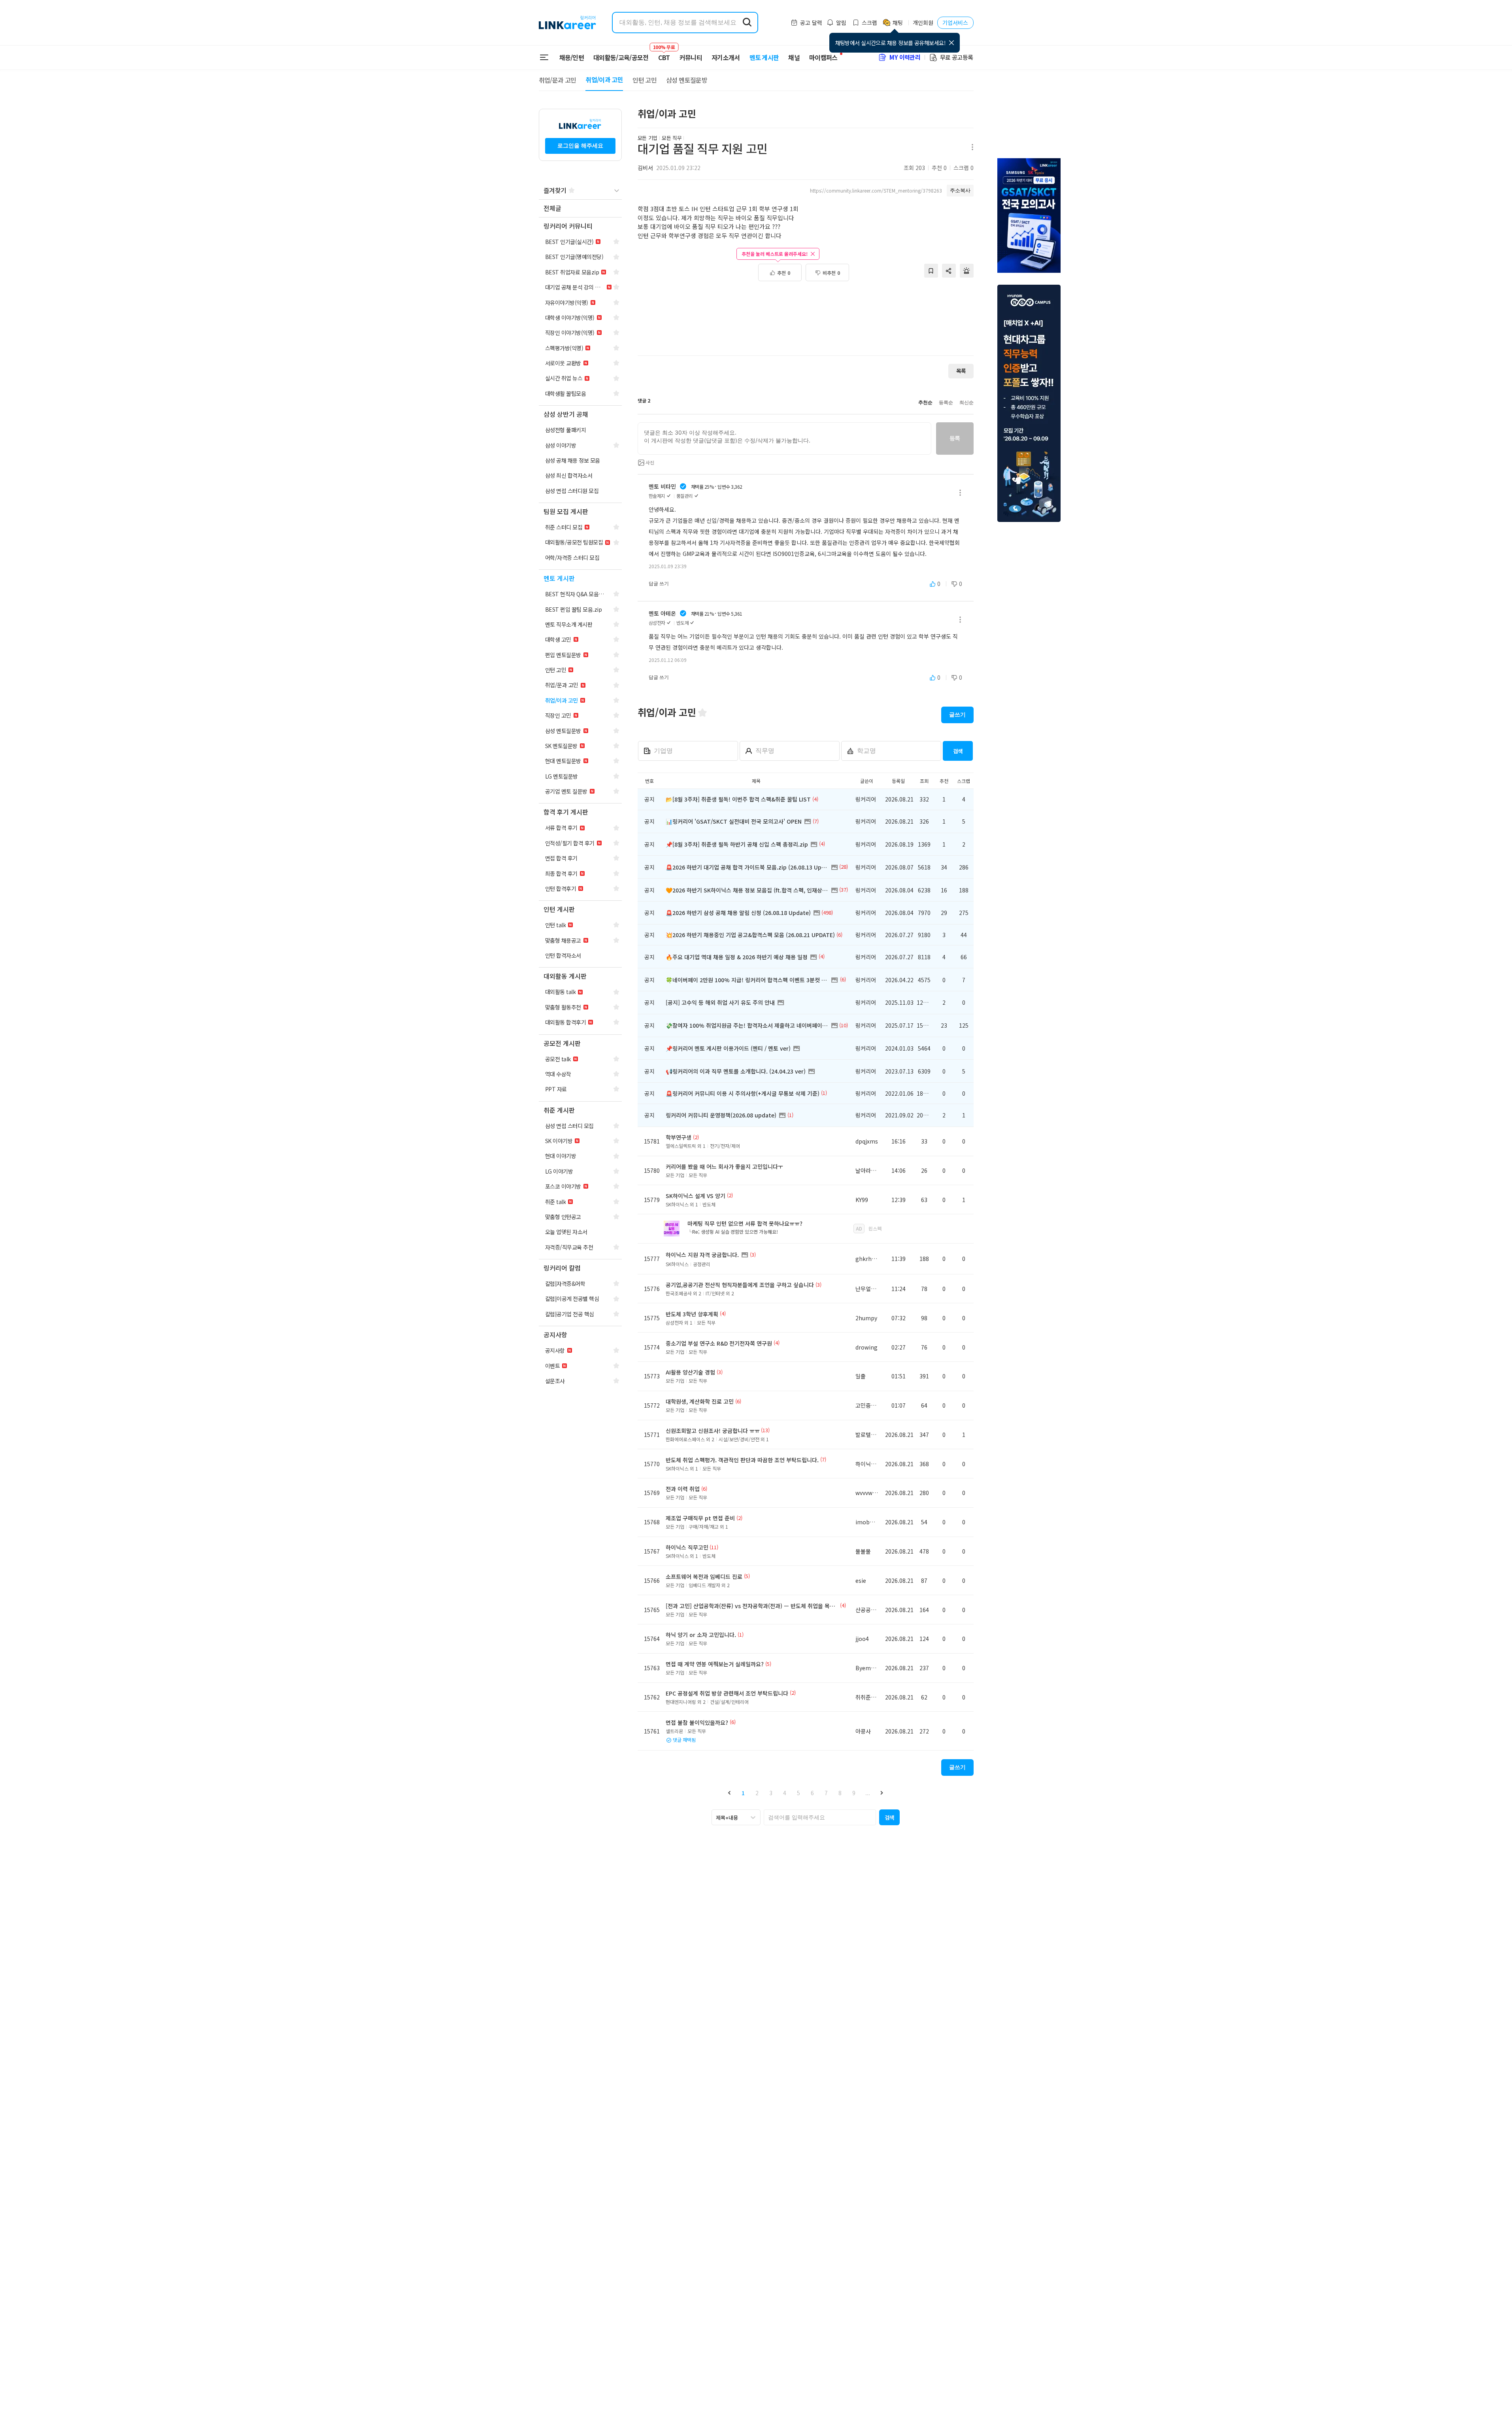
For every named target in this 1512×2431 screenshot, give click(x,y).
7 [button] (826, 1793)
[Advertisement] (806, 323)
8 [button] (840, 1793)
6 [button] (812, 1793)
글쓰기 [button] (957, 715)
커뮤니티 (691, 57)
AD (859, 1228)
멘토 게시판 (764, 57)
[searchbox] (820, 1817)
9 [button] (854, 1793)
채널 (794, 57)
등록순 (946, 403)
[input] (784, 439)
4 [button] (785, 1793)
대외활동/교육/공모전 (621, 57)
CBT (664, 54)
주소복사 (960, 190)
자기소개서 (726, 57)
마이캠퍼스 (823, 57)
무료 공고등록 (957, 57)
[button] (730, 1793)
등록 (955, 438)
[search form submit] (747, 23)
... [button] (868, 1793)
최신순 (966, 403)
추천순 (925, 403)
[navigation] (580, 209)
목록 (961, 371)
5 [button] (798, 1793)
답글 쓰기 (659, 584)
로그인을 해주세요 (580, 146)
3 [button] (771, 1793)
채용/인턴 (572, 57)
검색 (958, 751)
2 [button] (757, 1793)
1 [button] (743, 1793)
